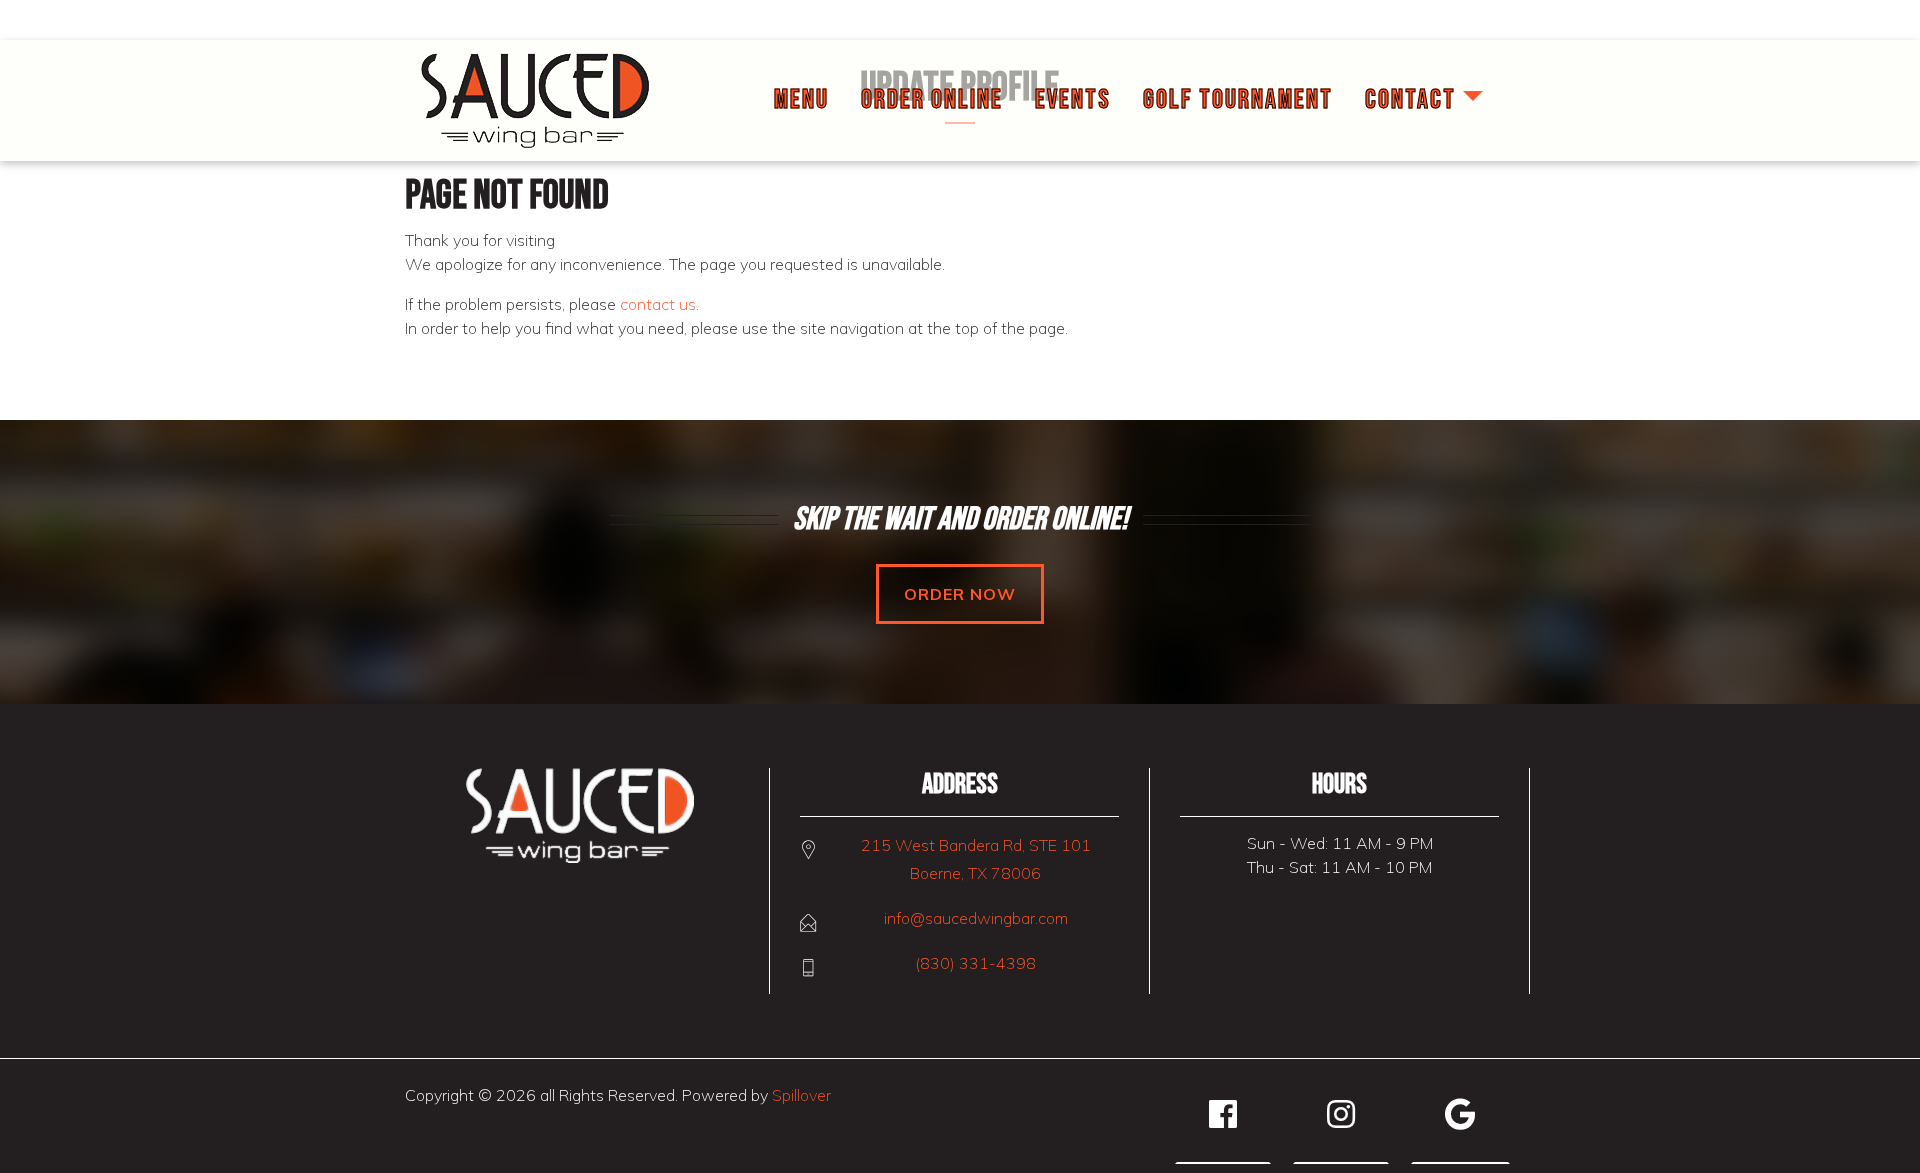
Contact (1410, 100)
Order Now (960, 594)
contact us (658, 304)
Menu (801, 100)
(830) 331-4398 (975, 963)
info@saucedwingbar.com (976, 918)
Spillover (801, 1095)
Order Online (932, 100)
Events (1073, 100)
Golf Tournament (1238, 100)
